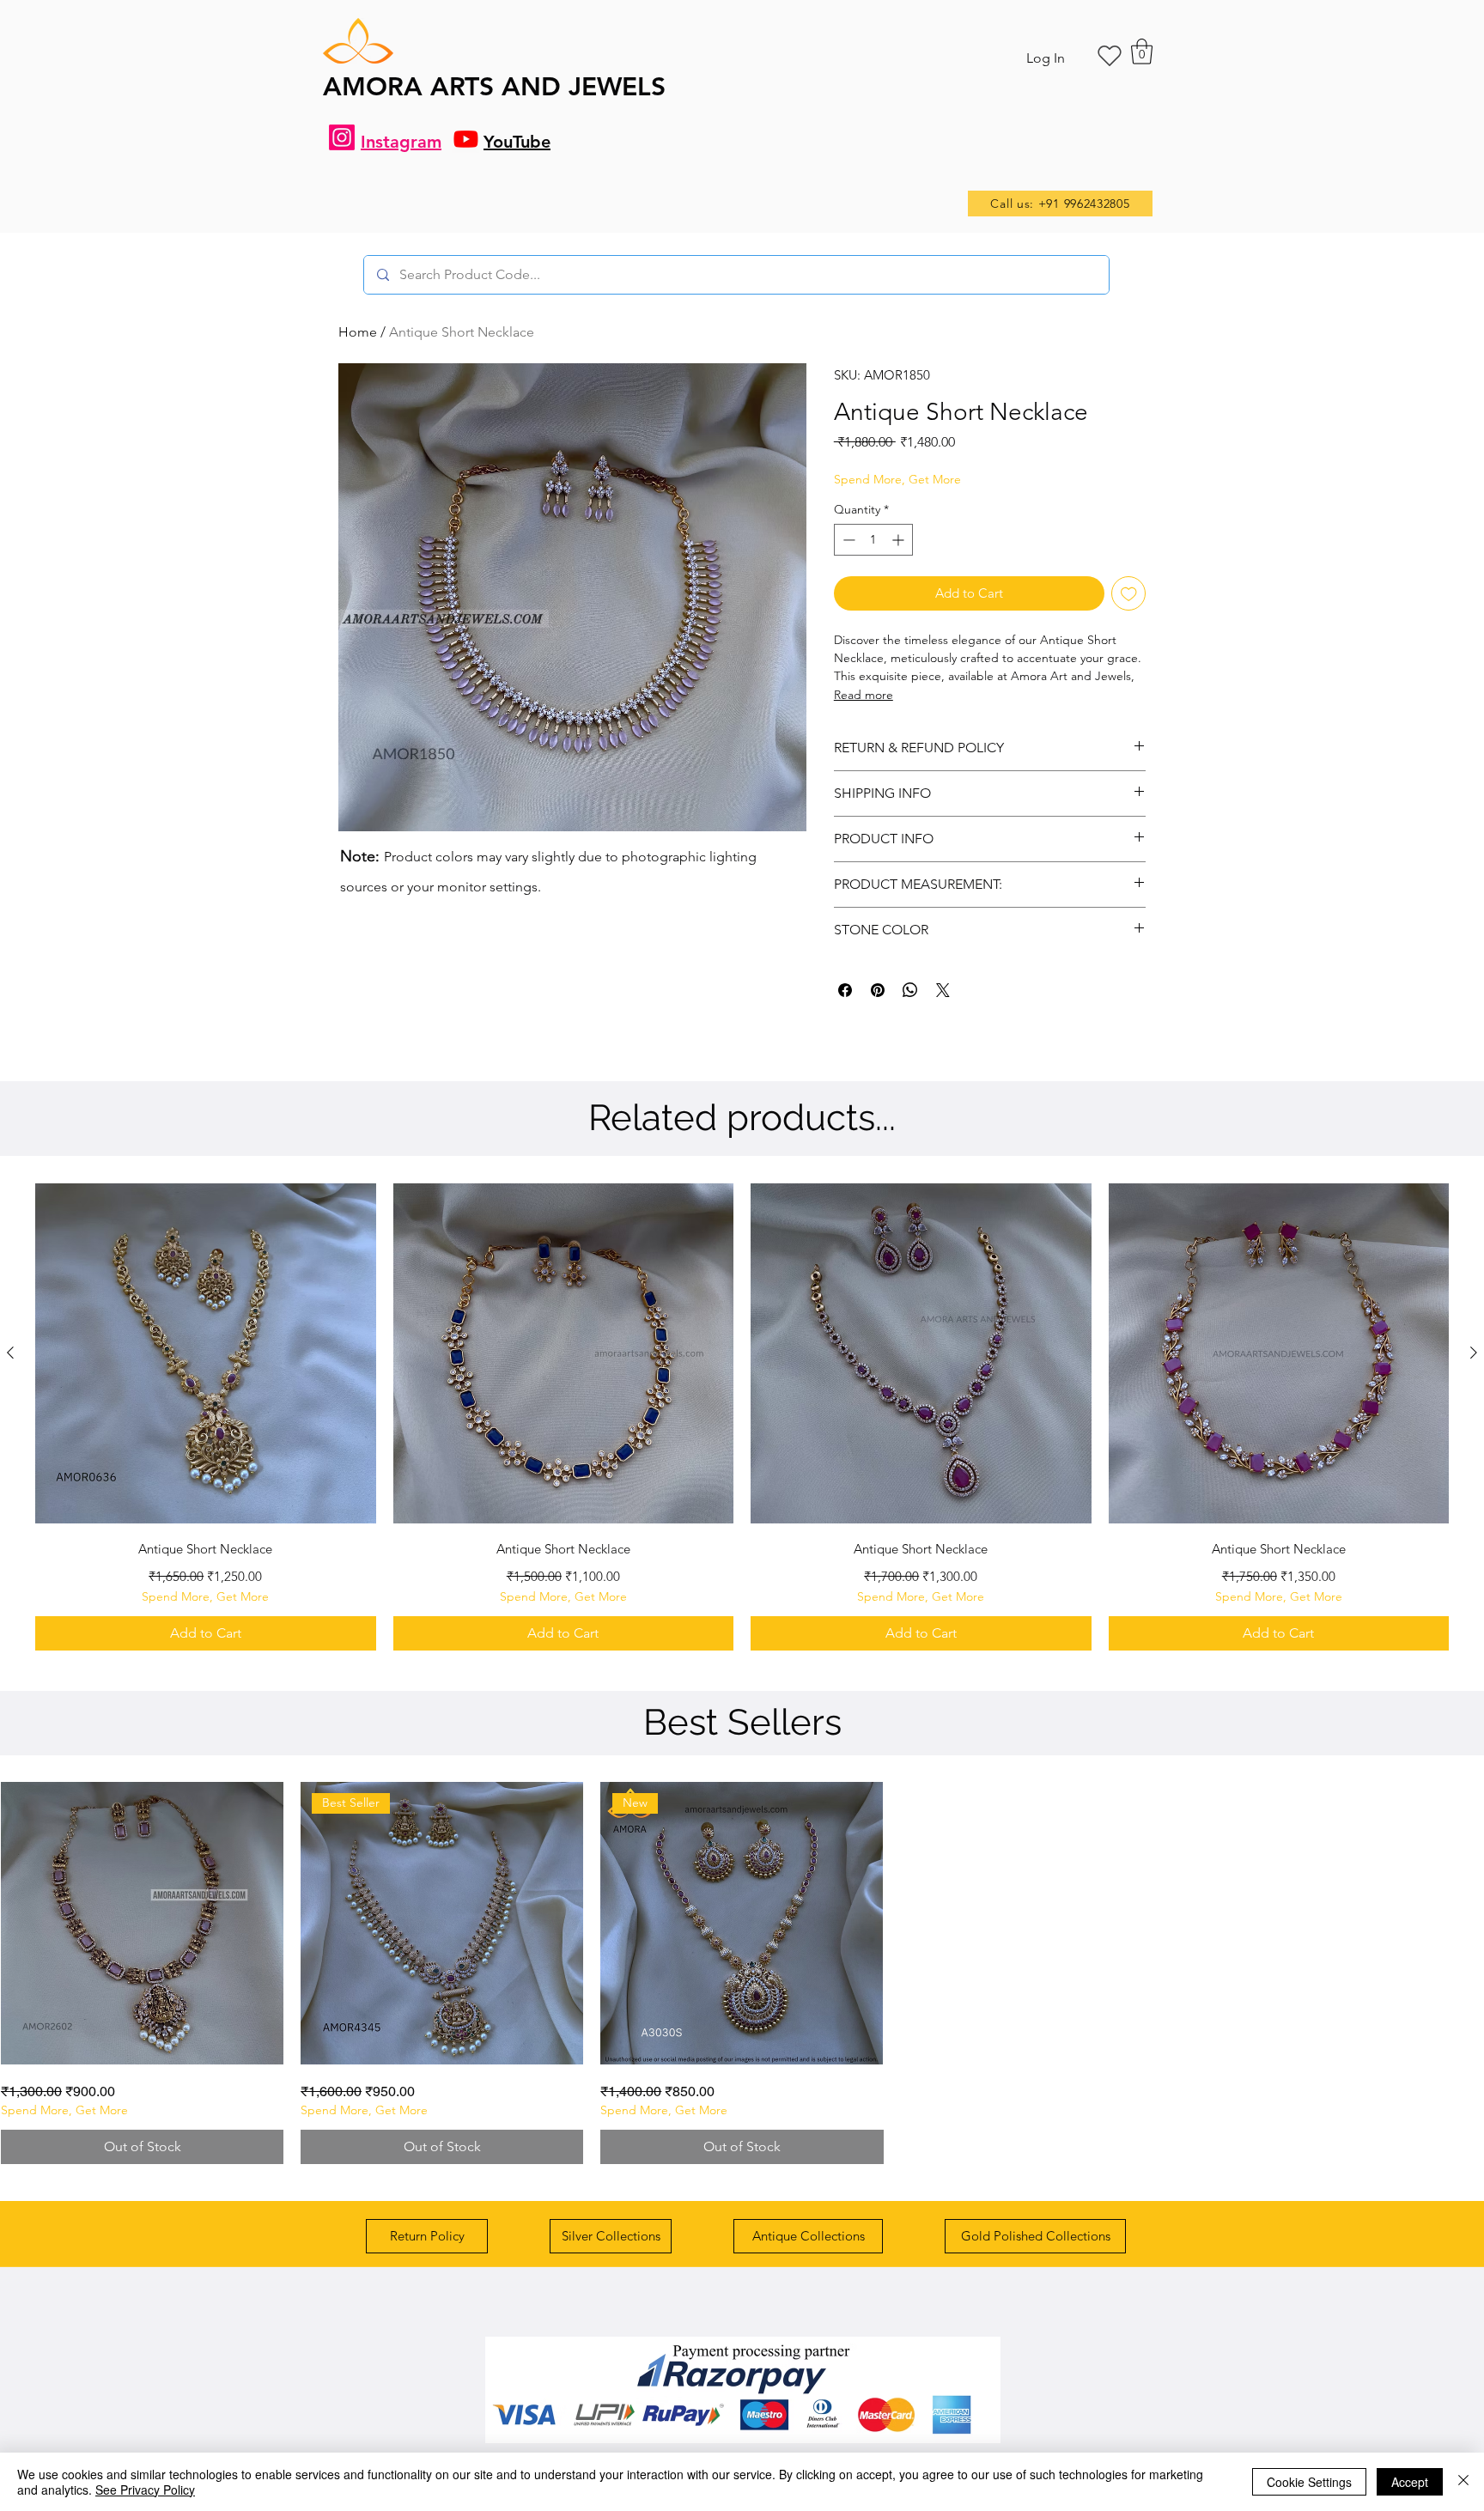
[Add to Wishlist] (1129, 594)
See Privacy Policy (145, 2490)
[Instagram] (342, 137)
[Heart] (1110, 56)
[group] (742, 1417)
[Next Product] (1474, 1353)
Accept (1410, 2482)
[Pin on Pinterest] (878, 990)
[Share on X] (943, 990)
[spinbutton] (873, 540)
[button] (1142, 52)
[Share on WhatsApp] (910, 990)
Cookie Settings (1309, 2482)
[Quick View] (206, 1354)
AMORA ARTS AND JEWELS (494, 87)
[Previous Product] (10, 1353)
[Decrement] (847, 540)
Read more (864, 695)
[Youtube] (466, 139)
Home (358, 332)
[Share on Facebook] (845, 990)
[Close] (1463, 2482)
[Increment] (900, 540)
